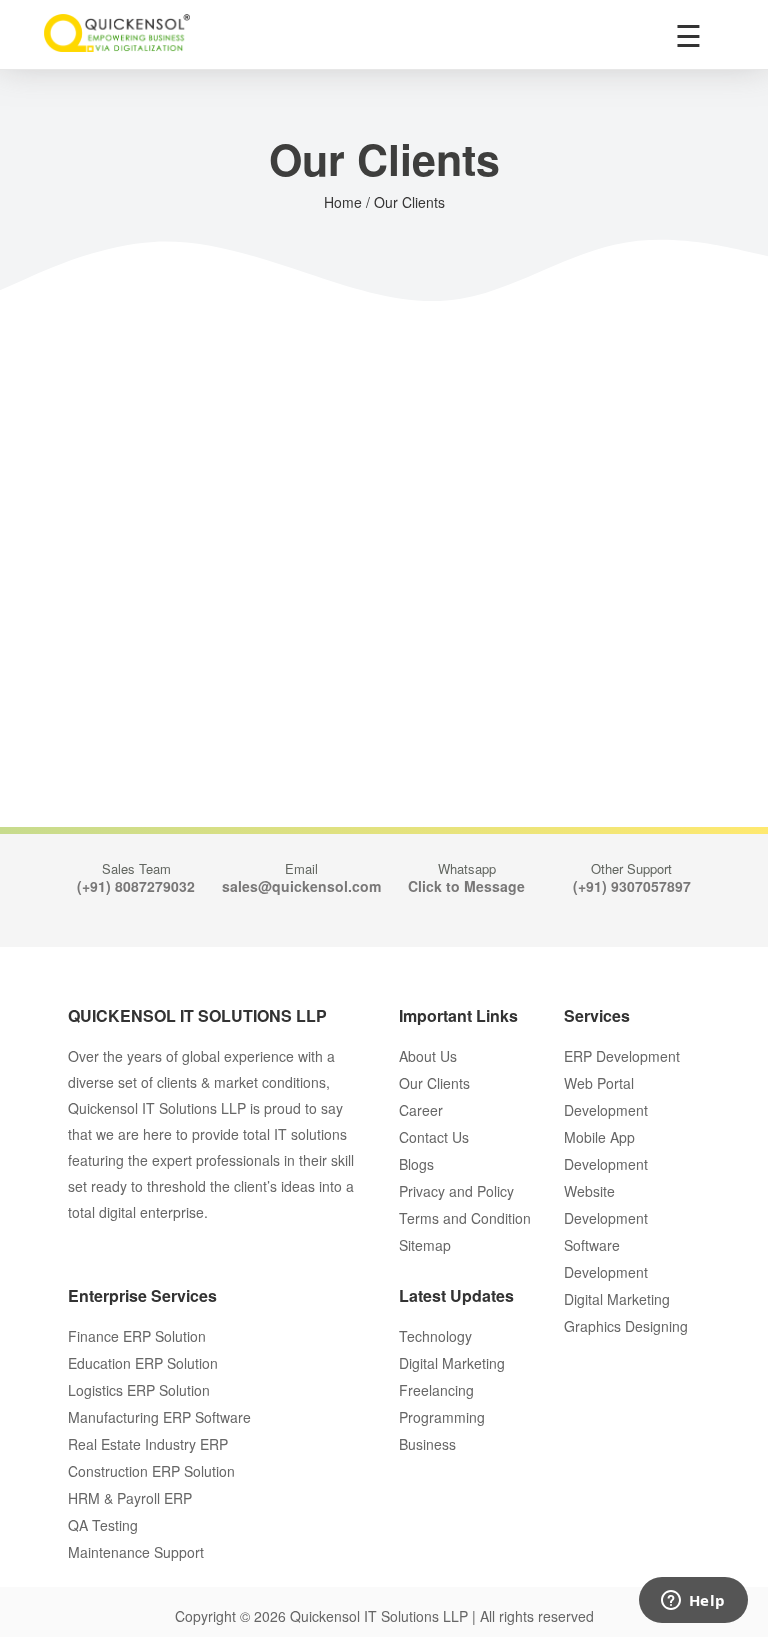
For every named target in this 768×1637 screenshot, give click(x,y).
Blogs (416, 1164)
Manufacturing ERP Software (159, 1417)
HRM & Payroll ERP (130, 1498)
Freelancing (436, 1390)
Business (427, 1444)
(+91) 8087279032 (136, 886)
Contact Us (434, 1137)
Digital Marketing (452, 1363)
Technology (435, 1336)
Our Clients (434, 1083)
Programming (442, 1417)
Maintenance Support (136, 1552)
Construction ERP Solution (151, 1471)
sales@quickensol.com (301, 886)
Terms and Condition (465, 1218)
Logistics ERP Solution (139, 1390)
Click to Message (466, 886)
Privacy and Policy (456, 1191)
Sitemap (425, 1245)
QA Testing (103, 1525)
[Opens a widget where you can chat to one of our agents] (693, 1602)
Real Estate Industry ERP (148, 1444)
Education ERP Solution (143, 1363)
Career (421, 1110)
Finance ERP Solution (137, 1336)
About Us (428, 1056)
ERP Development (622, 1056)
